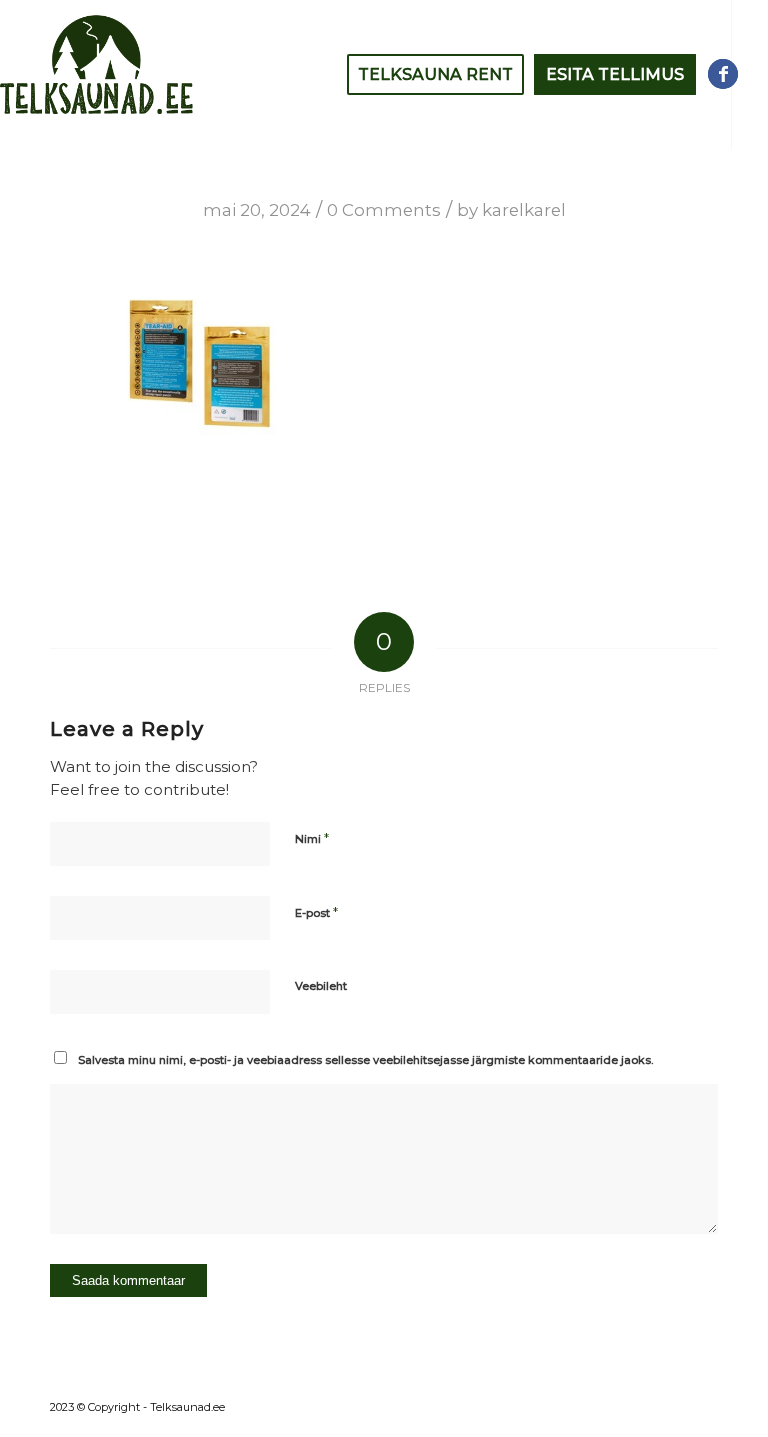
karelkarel (524, 210)
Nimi (312, 838)
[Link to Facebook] (723, 74)
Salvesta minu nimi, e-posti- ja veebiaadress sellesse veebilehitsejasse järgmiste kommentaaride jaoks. (365, 1060)
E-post (316, 912)
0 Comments (384, 210)
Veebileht (321, 986)
